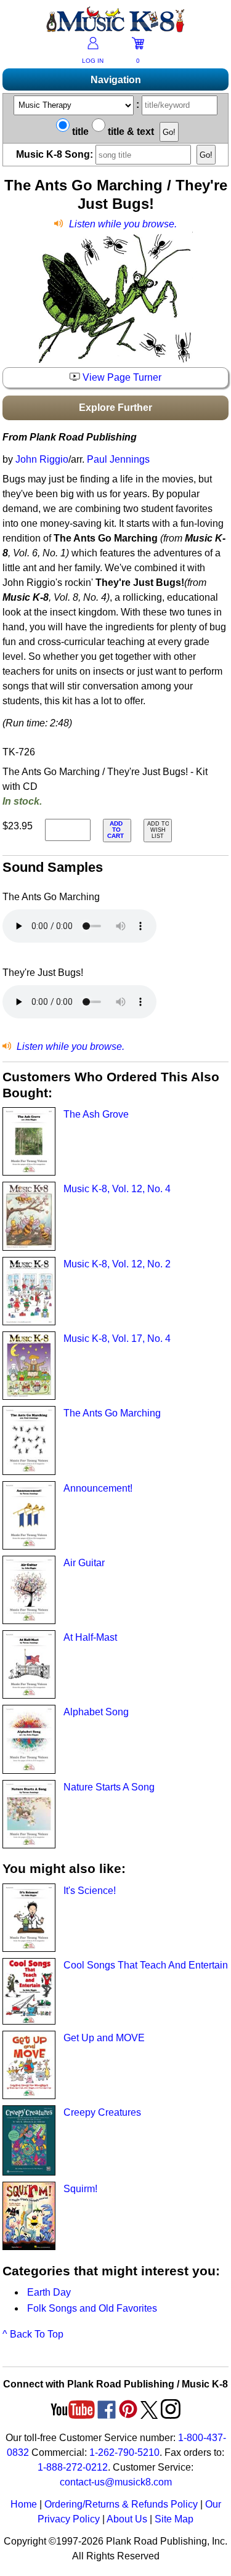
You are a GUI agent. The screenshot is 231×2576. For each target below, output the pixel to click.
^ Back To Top (33, 2334)
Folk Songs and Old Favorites (92, 2308)
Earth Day (49, 2292)
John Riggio (42, 459)
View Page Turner (121, 377)
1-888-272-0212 (73, 2467)
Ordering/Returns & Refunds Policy (121, 2504)
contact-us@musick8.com (116, 2482)
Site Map (174, 2519)
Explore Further (115, 408)
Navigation (116, 80)
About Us (127, 2519)
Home (24, 2504)
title (79, 132)
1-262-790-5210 (124, 2452)
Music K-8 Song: (56, 154)
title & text (130, 132)
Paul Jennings (118, 459)
